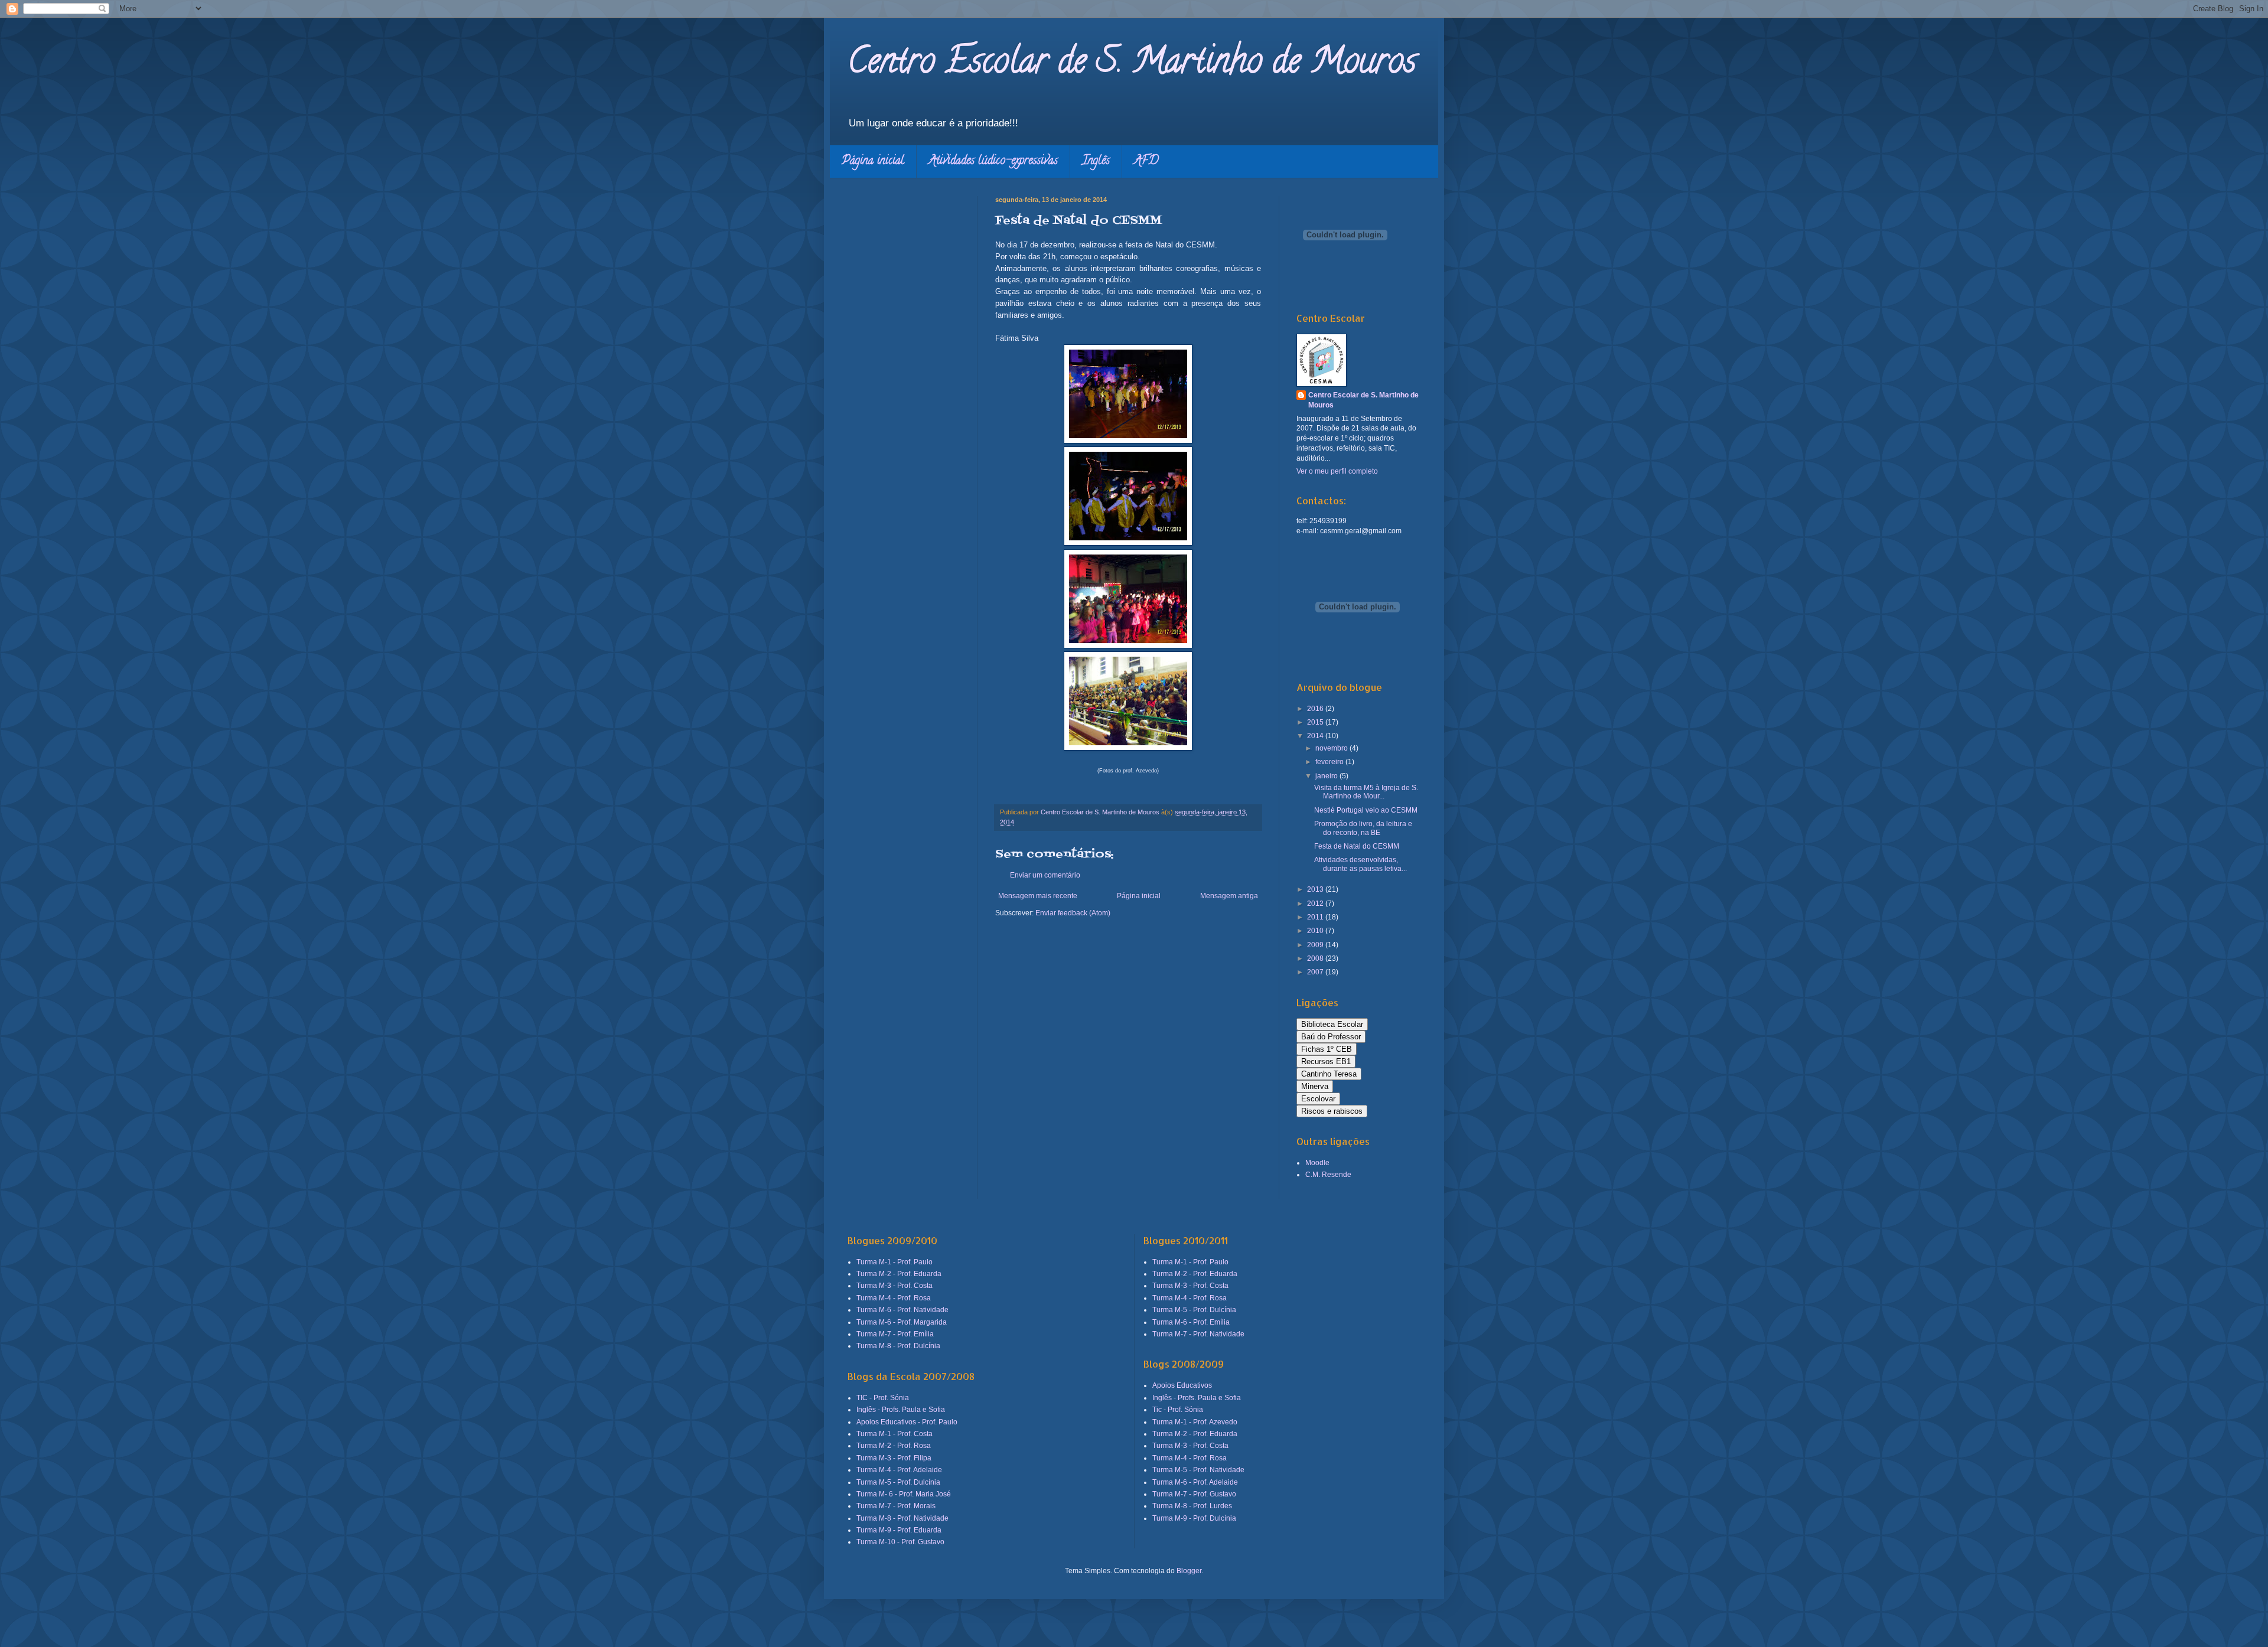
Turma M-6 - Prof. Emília (1191, 1322)
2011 (1316, 917)
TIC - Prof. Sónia (883, 1398)
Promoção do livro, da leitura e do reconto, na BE (1363, 828)
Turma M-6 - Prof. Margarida (902, 1322)
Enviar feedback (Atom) (1073, 913)
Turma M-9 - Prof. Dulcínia (1194, 1518)
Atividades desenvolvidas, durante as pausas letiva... (1361, 864)
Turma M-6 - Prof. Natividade (902, 1310)
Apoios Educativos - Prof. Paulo (907, 1422)
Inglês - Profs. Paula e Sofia (901, 1410)
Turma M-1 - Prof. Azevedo (1195, 1422)
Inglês (1096, 162)
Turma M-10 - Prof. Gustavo (900, 1542)
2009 (1316, 945)
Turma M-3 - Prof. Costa (895, 1286)
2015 (1316, 722)
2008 (1316, 958)
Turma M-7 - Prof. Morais (896, 1506)
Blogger (1189, 1571)
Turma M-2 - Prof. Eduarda (899, 1274)
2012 (1316, 904)
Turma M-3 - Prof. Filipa (894, 1458)
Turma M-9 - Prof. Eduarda (899, 1530)
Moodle (1317, 1163)
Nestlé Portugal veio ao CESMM (1366, 810)
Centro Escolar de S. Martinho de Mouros (1132, 64)
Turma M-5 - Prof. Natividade (1198, 1470)
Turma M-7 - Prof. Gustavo (1194, 1494)
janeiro (1327, 776)
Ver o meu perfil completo (1337, 471)
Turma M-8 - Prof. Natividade (902, 1518)
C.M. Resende (1328, 1175)
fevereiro (1330, 762)
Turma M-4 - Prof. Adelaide (899, 1470)
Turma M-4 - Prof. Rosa (894, 1298)
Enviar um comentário (1045, 875)
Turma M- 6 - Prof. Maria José (904, 1494)
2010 (1316, 931)
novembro (1332, 748)
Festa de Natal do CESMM (1357, 846)
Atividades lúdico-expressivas (993, 162)
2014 (1316, 736)
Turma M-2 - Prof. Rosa (894, 1446)
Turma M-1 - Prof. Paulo (895, 1262)
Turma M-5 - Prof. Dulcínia (898, 1482)
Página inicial (873, 162)
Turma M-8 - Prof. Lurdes (1192, 1506)
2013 (1316, 889)
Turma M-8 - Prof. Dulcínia (898, 1346)
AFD (1146, 162)
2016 (1316, 709)
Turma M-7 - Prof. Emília (895, 1334)
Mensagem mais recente (1038, 896)
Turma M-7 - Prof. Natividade (1198, 1334)
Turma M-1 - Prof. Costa (895, 1434)
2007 (1316, 972)
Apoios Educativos (1182, 1385)
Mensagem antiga (1229, 896)
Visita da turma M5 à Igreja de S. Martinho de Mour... (1366, 792)
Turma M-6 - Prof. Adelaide (1195, 1482)
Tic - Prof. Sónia (1178, 1410)
